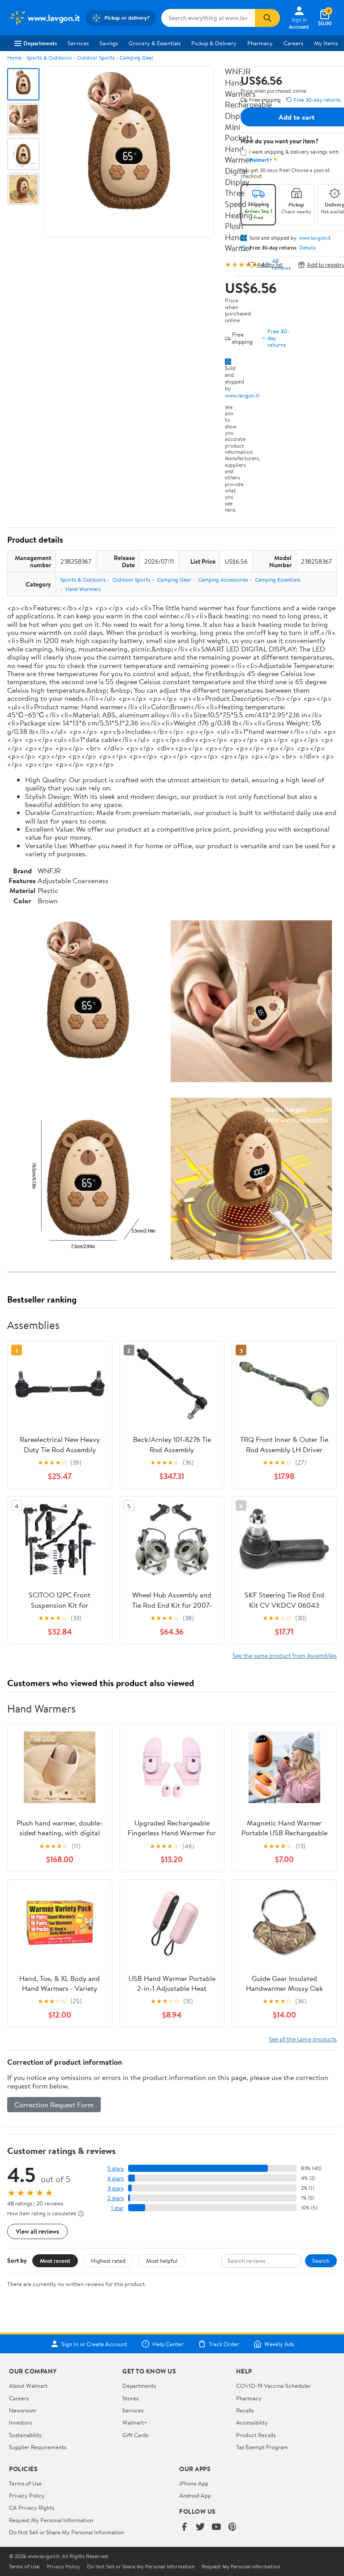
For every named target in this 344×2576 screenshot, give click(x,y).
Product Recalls (256, 2435)
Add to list (270, 265)
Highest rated (108, 2261)
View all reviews (37, 2231)
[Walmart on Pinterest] (232, 2527)
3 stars (116, 2188)
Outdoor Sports (96, 58)
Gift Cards (135, 2435)
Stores (130, 2398)
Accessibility (252, 2422)
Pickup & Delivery (214, 43)
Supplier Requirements (38, 2447)
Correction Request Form (54, 2105)
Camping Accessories (223, 580)
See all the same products (303, 2039)
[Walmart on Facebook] (184, 2527)
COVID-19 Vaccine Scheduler (273, 2386)
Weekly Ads (279, 2344)
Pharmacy (260, 43)
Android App (195, 2495)
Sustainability (26, 2435)
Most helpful (162, 2261)
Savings (109, 43)
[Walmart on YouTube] (216, 2527)
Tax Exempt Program (262, 2447)
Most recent (55, 2261)
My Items (326, 43)
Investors (20, 2422)
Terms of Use (25, 2483)
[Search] (267, 18)
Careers (293, 43)
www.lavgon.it (242, 395)
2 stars (116, 2198)
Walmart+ (135, 2422)
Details (307, 248)
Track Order (224, 2344)
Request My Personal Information (51, 2520)
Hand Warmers (83, 589)
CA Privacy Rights (32, 2507)
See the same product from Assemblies (285, 1655)
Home (14, 58)
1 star (117, 2208)
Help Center (168, 2344)
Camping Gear (137, 58)
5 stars (116, 2168)
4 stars (115, 2178)
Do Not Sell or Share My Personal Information (67, 2532)
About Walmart (28, 2386)
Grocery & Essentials (155, 43)
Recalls (245, 2410)
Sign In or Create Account (94, 2344)
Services (78, 43)
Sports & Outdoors (49, 58)
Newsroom (23, 2410)
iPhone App (194, 2483)
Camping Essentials (277, 580)
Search (321, 2261)
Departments (40, 43)
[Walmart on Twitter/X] (200, 2527)
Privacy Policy (27, 2495)
